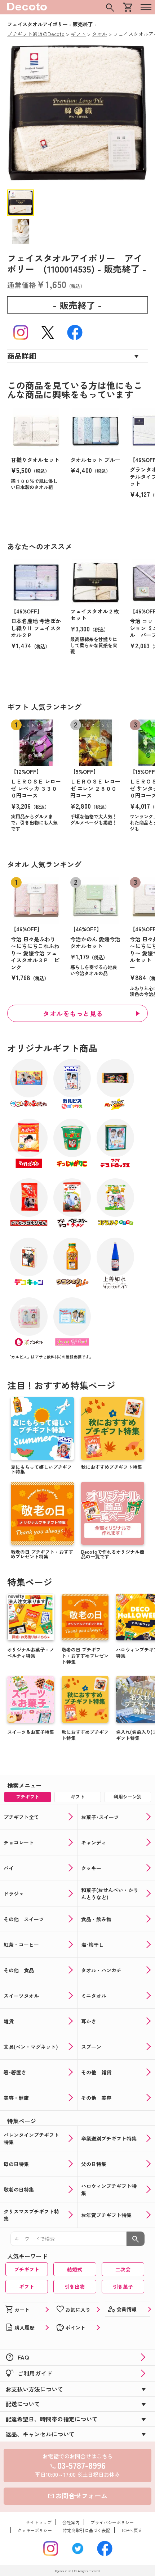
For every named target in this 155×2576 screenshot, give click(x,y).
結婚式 (75, 2269)
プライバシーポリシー (112, 2522)
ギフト (27, 2287)
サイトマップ (39, 2522)
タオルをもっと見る (73, 1013)
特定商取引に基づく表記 (87, 2530)
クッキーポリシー (35, 2530)
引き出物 (75, 2287)
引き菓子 (123, 2287)
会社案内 (71, 2522)
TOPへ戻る (132, 2530)
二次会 (123, 2269)
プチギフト (27, 2269)
